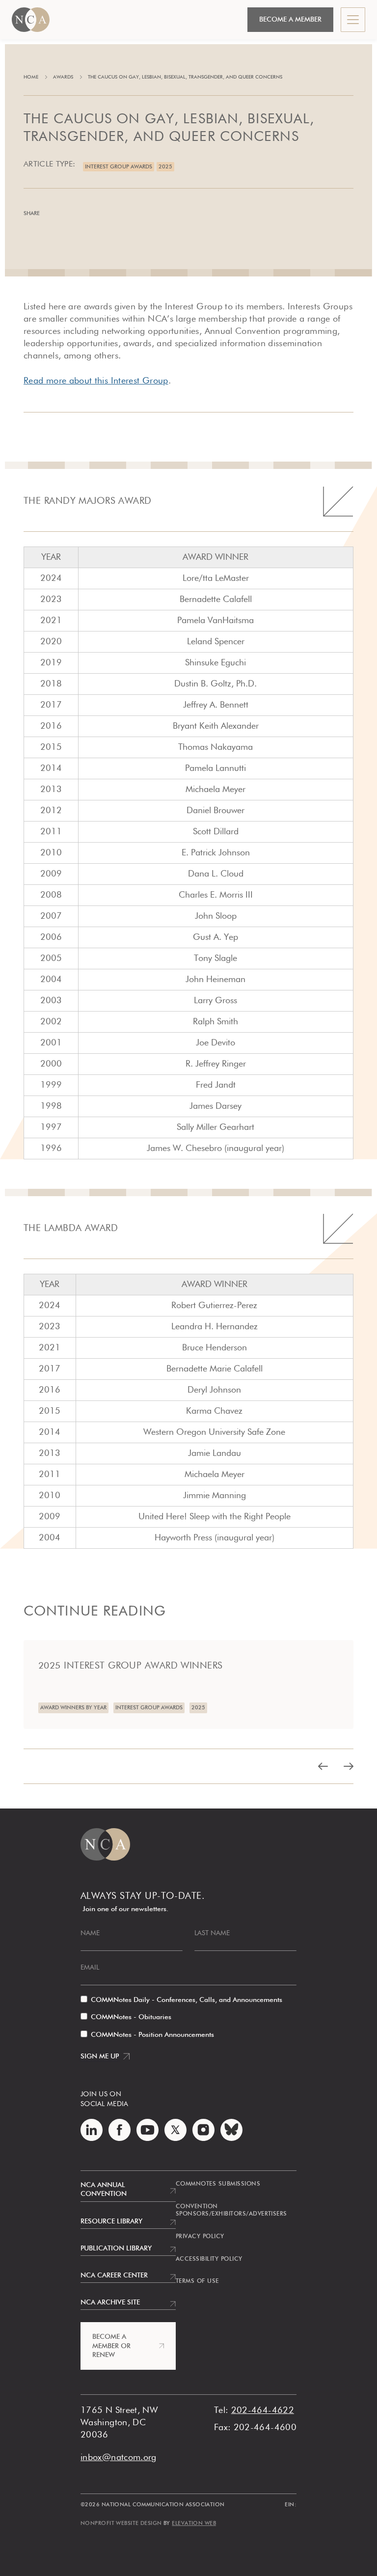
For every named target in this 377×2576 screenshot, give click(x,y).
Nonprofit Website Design (121, 2523)
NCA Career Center (114, 2275)
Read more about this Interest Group (96, 381)
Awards (63, 77)
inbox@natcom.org (119, 2458)
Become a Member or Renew (111, 2346)
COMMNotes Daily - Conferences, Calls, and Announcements (187, 2000)
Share (32, 213)
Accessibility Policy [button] (209, 2259)
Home (31, 77)
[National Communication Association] (31, 20)
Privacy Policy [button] (200, 2237)
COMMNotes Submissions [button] (218, 2184)
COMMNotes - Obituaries (131, 2017)
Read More (44, 1647)
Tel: (221, 2411)
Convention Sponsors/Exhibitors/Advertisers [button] (231, 2211)
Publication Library (116, 2248)
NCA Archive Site (110, 2302)
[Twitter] (85, 214)
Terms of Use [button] (197, 2281)
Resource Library (111, 2221)
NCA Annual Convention (104, 2190)
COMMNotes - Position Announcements (152, 2035)
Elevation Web (194, 2523)
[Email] (107, 214)
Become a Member (290, 20)
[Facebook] (63, 214)
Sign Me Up (100, 2056)
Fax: (222, 2428)
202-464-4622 (263, 2411)
